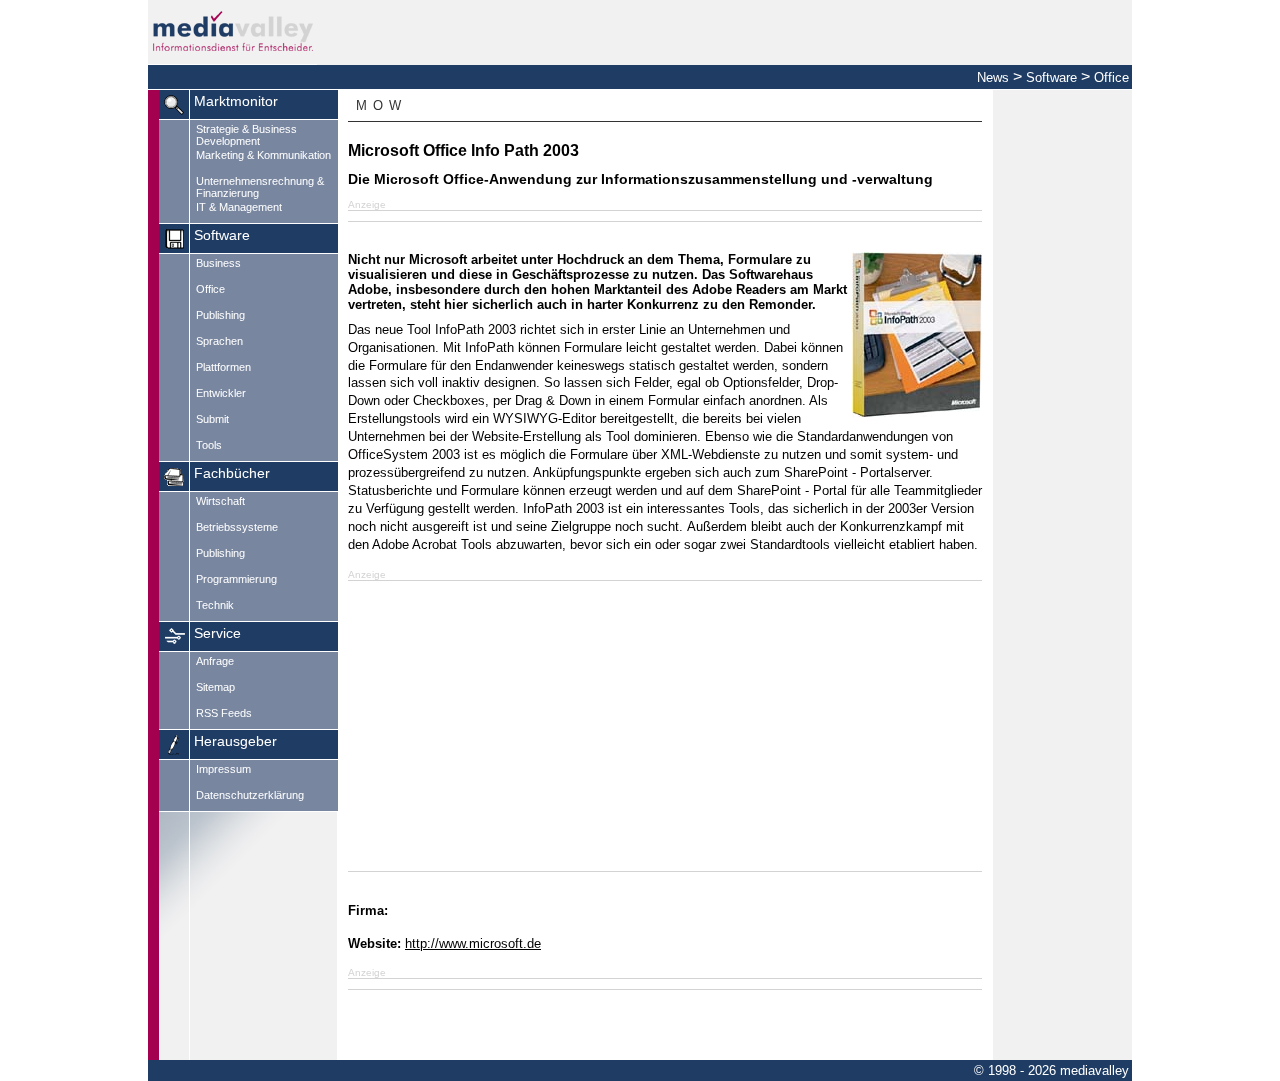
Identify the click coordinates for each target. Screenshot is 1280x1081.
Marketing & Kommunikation (263, 155)
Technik (215, 605)
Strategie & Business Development (246, 135)
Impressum (223, 769)
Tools (209, 445)
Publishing (220, 315)
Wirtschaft (220, 501)
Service (217, 633)
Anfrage (215, 661)
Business (218, 263)
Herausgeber (235, 741)
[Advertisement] (665, 726)
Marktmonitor (236, 101)
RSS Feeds (224, 713)
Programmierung (236, 579)
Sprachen (219, 341)
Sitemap (215, 687)
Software (1051, 77)
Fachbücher (232, 473)
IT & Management (239, 207)
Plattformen (223, 367)
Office (1111, 77)
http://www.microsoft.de (473, 943)
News (993, 77)
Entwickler (221, 393)
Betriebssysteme (237, 527)
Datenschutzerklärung (250, 795)
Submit (212, 419)
